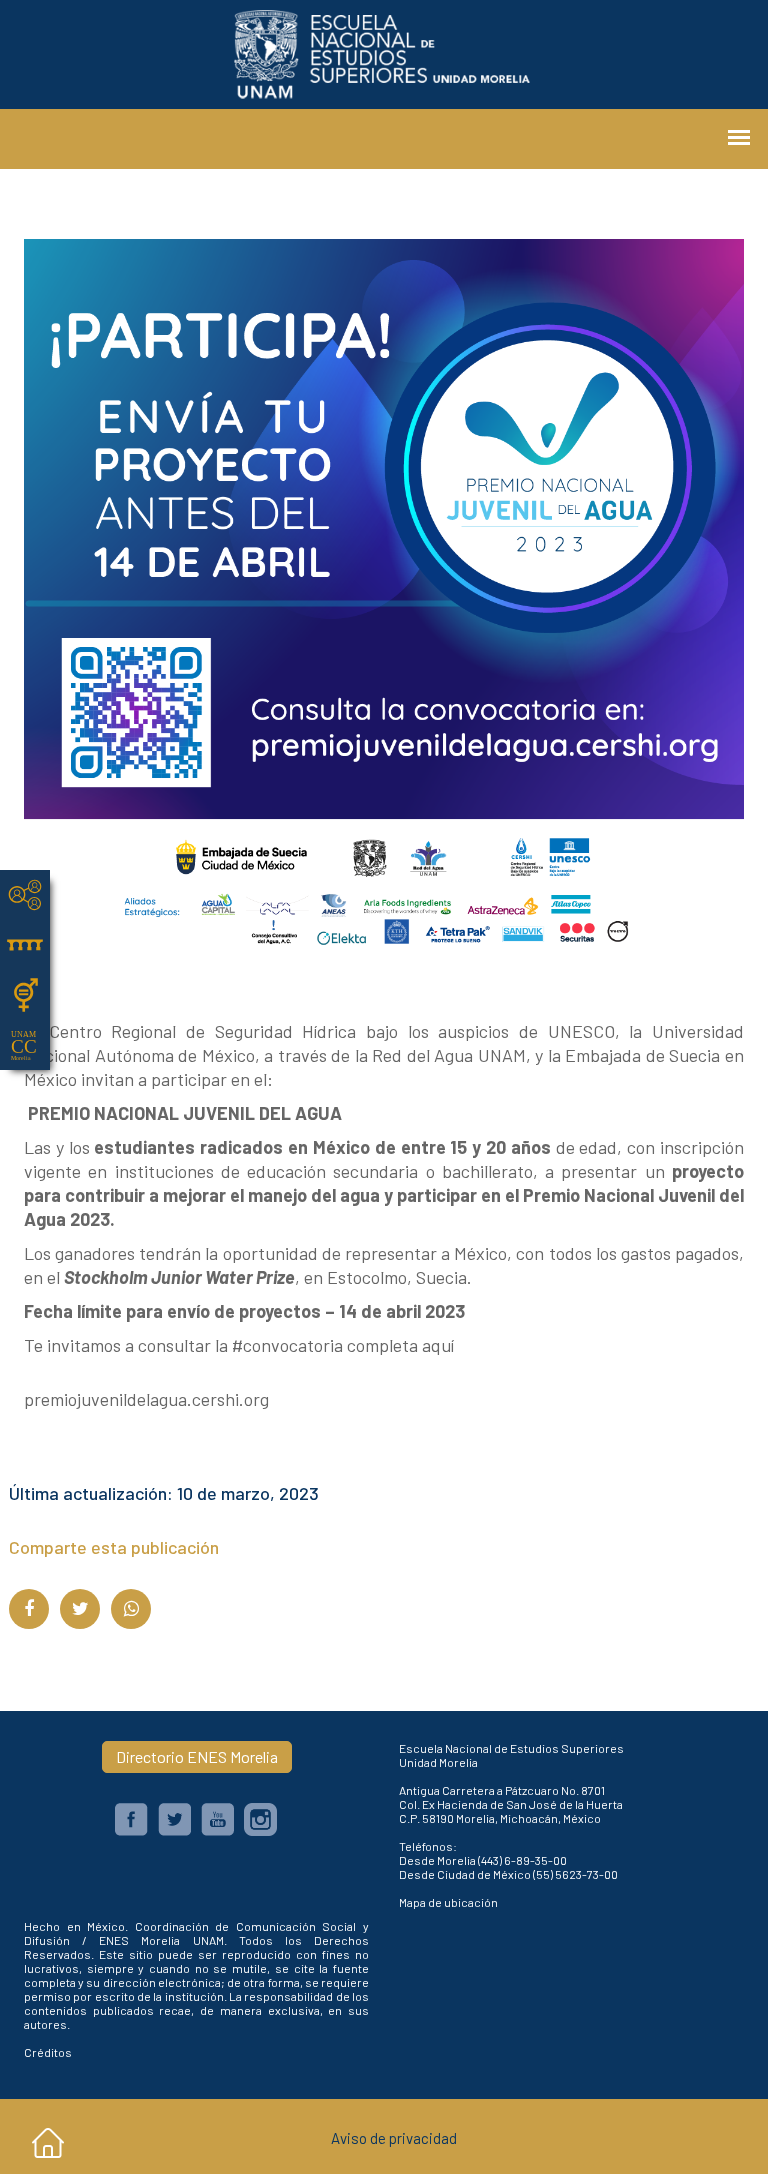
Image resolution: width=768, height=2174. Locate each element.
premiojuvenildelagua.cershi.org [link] (146, 1399)
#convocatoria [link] (287, 1345)
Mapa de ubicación (448, 1902)
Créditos (48, 2052)
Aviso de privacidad (394, 2138)
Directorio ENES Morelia (197, 1756)
